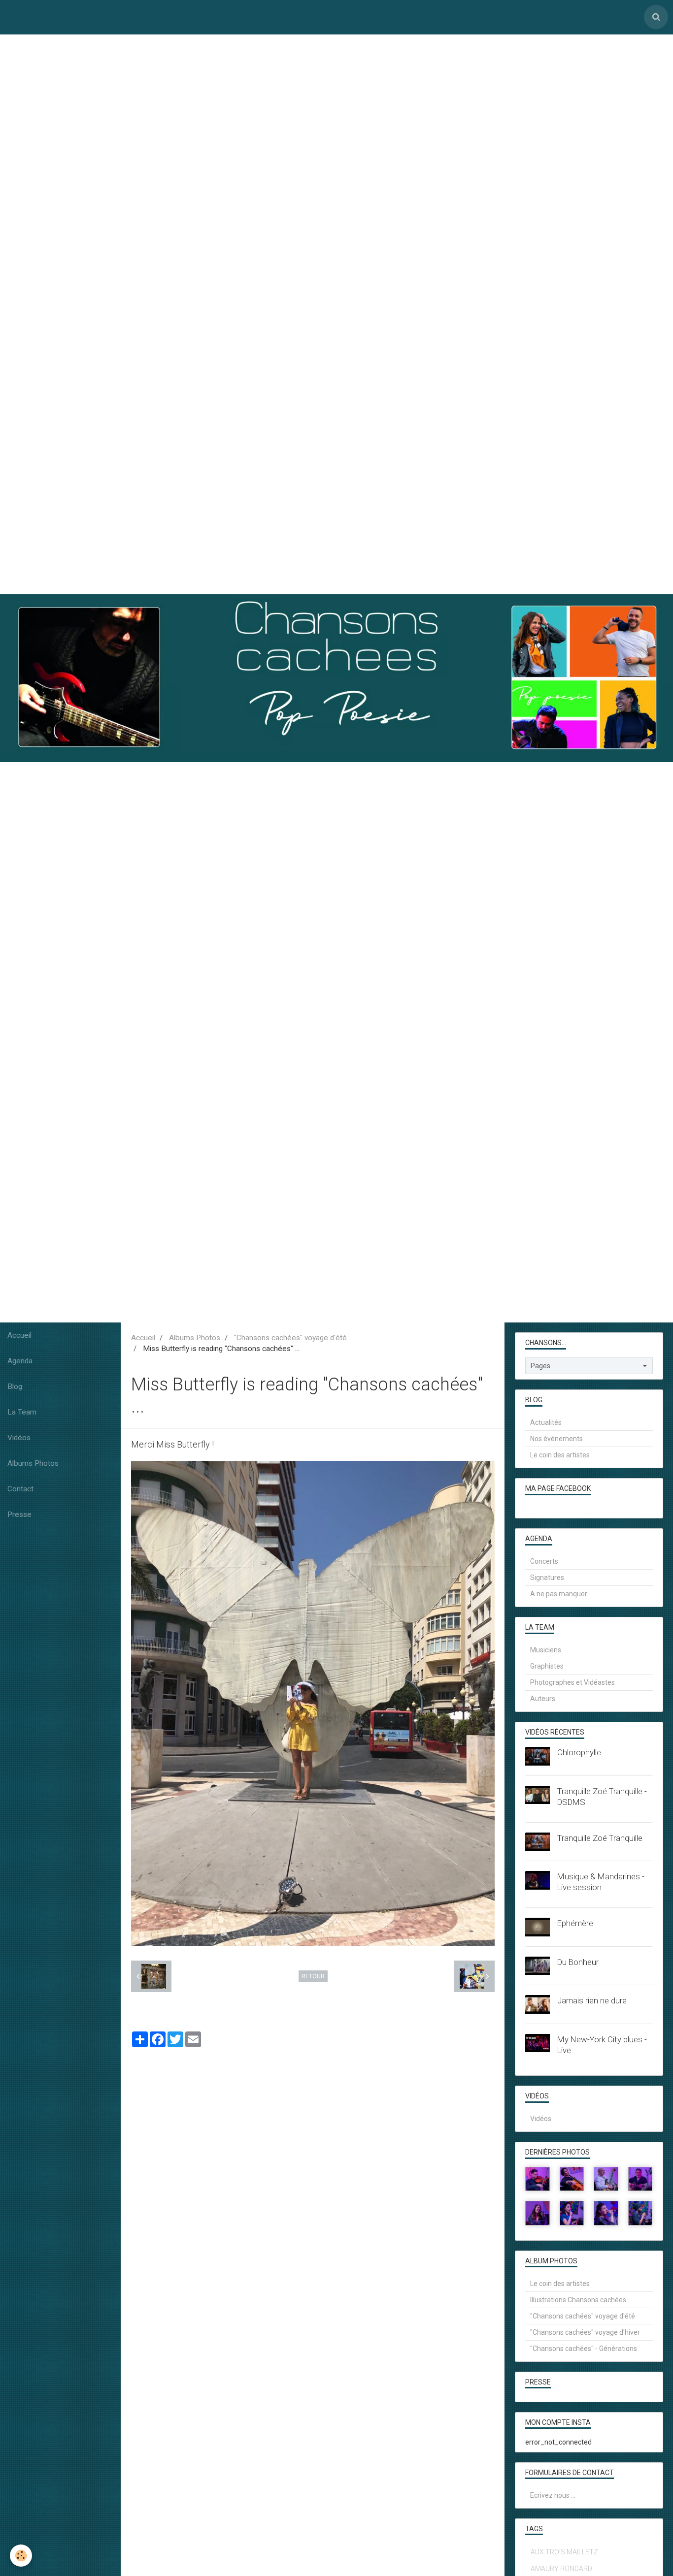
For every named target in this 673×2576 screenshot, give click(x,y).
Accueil (19, 1335)
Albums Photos (33, 1463)
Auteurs (543, 1699)
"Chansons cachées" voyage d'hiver (585, 2332)
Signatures (547, 1578)
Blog (15, 1386)
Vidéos (19, 1438)
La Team (22, 1412)
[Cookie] (21, 2556)
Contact (20, 1489)
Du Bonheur (578, 1962)
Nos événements (556, 1439)
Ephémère (575, 1923)
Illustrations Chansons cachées (578, 2300)
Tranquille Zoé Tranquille (600, 1838)
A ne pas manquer (559, 1594)
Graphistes (547, 1666)
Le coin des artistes (560, 1455)
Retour (313, 1976)
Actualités (546, 1422)
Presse (19, 1514)
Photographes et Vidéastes (572, 1682)
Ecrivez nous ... (553, 2495)
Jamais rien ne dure (592, 2000)
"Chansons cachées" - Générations (584, 2349)
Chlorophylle (579, 1752)
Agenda (20, 1361)
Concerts (544, 1561)
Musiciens (546, 1650)
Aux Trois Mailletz (564, 2552)
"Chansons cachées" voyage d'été (290, 1338)
